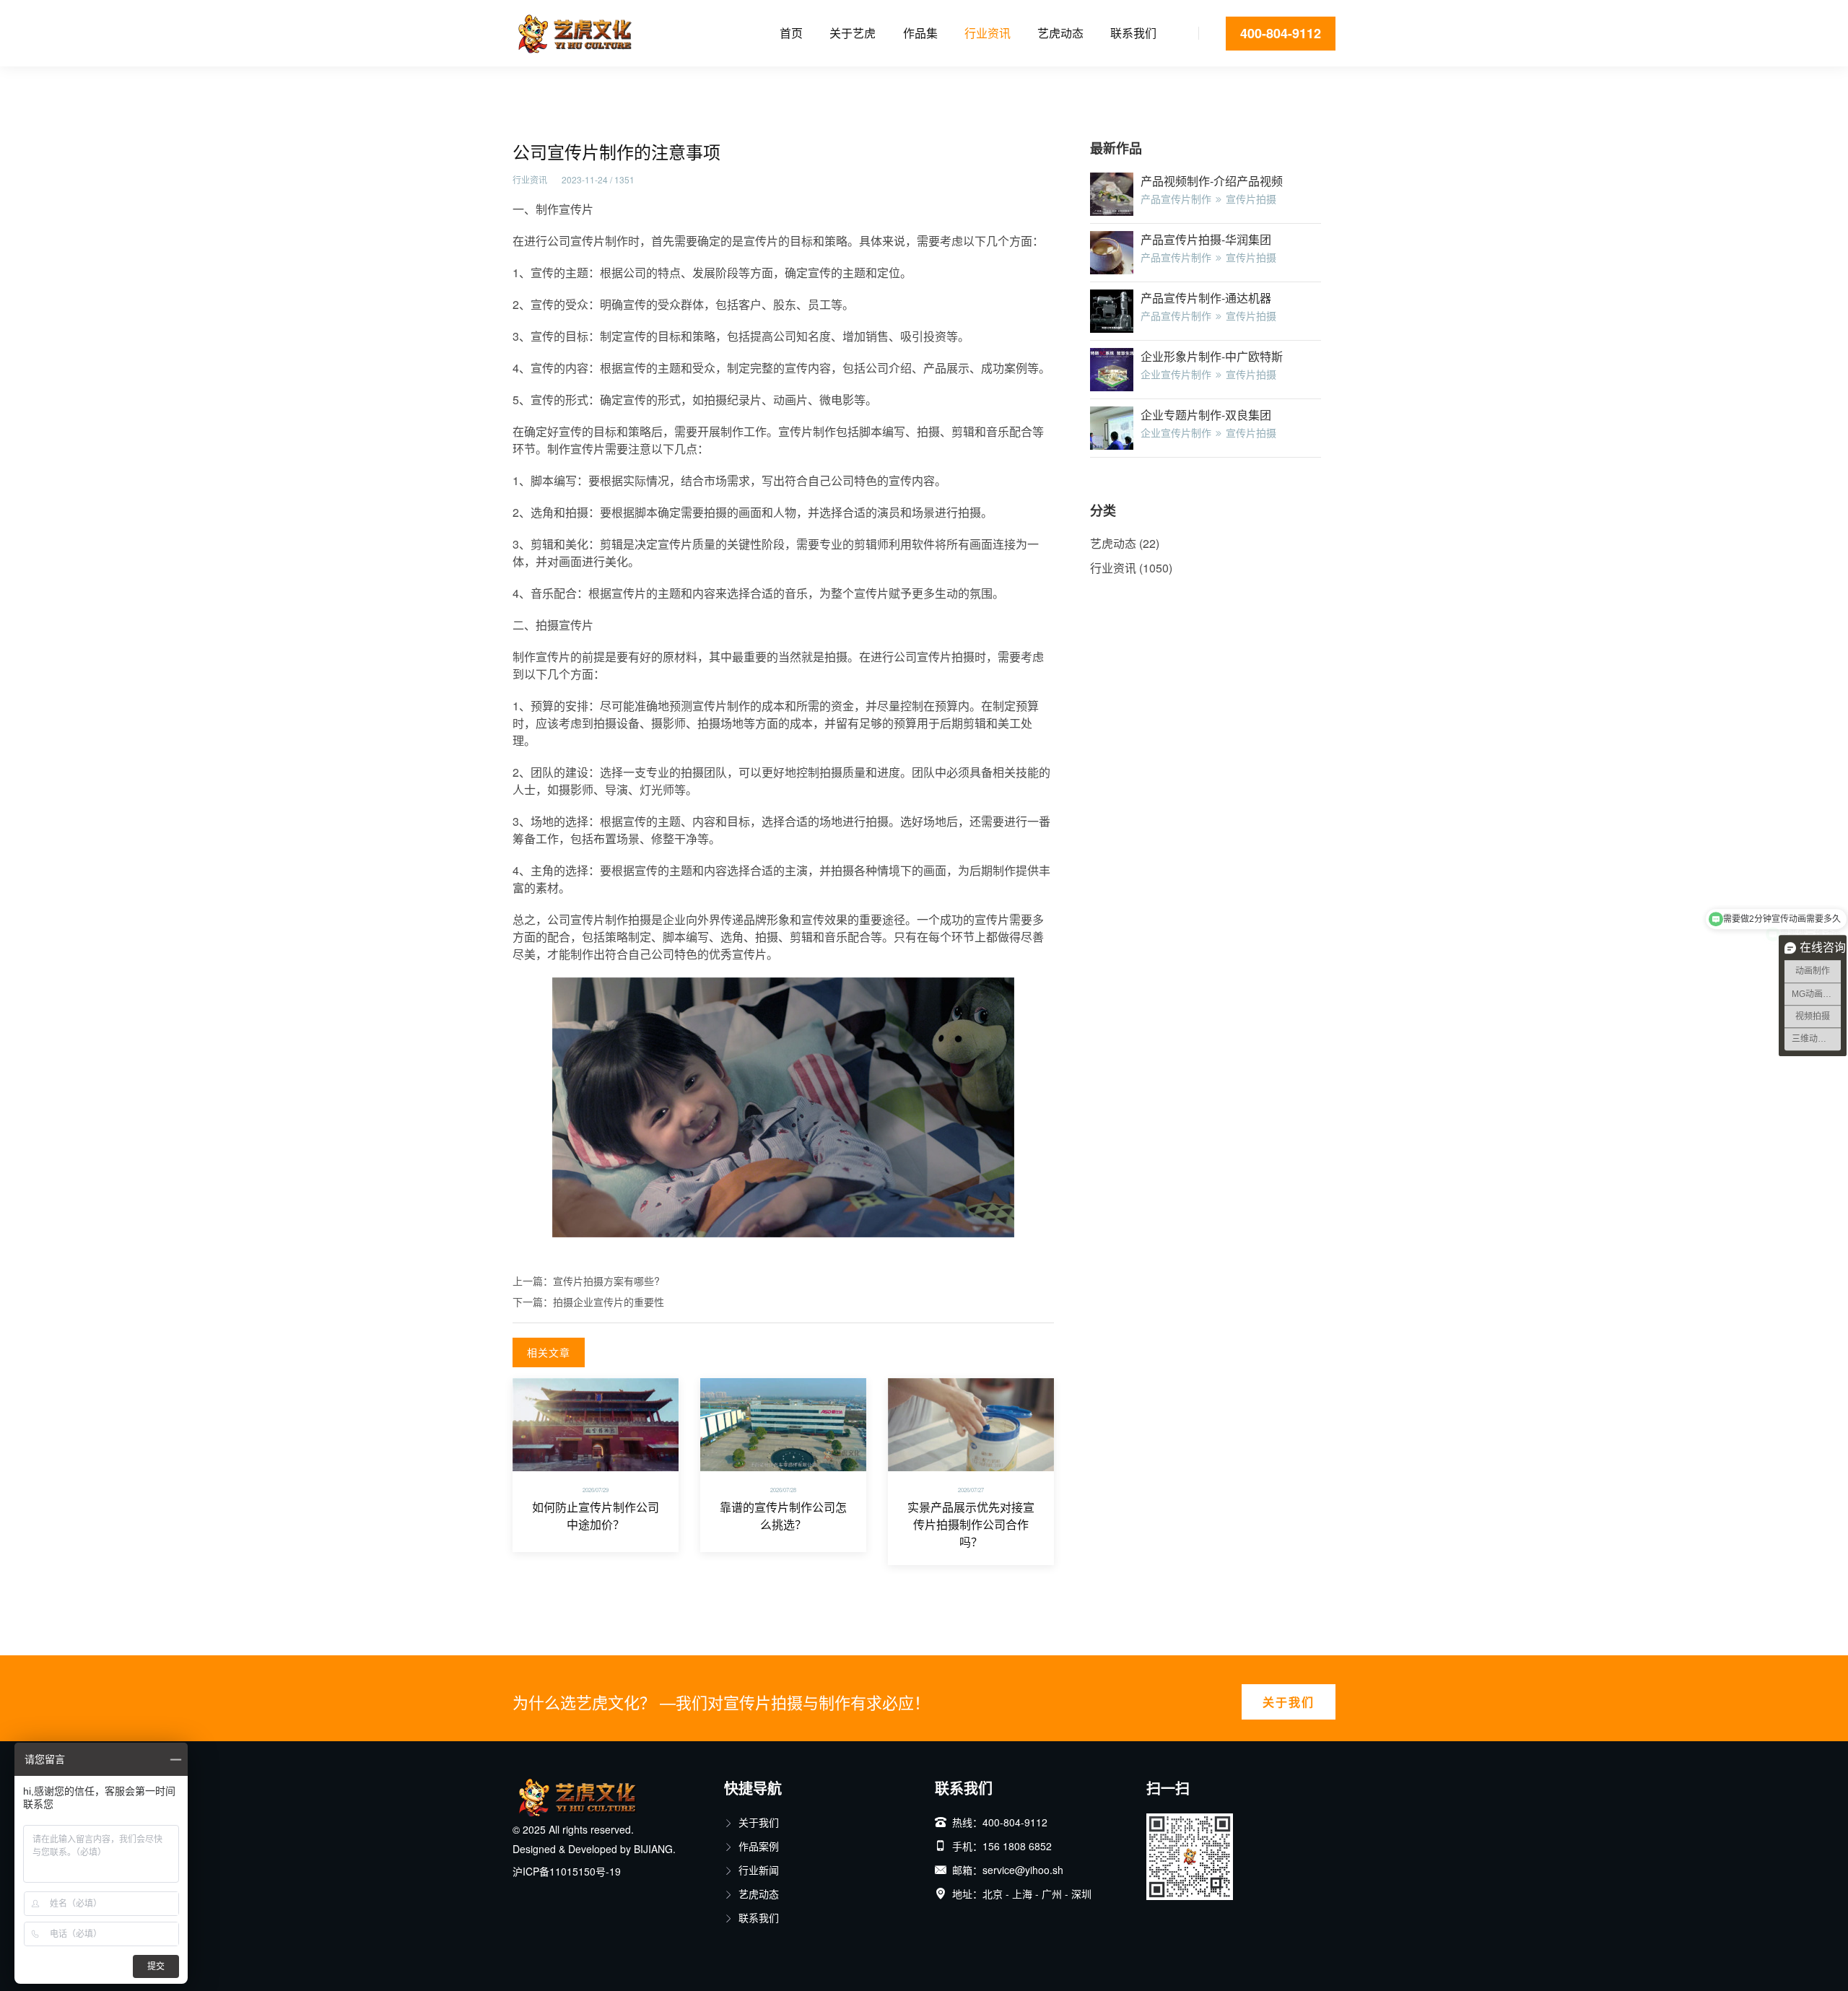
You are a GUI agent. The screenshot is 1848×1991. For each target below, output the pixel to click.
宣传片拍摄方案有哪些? (606, 1281)
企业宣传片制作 (1176, 374)
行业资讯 (988, 33)
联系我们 (1133, 33)
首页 (791, 33)
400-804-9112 (1281, 33)
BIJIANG (653, 1849)
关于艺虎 (853, 33)
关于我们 (1289, 1702)
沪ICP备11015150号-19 (567, 1871)
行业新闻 (759, 1870)
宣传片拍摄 (1251, 199)
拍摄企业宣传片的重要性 (609, 1302)
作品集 (920, 33)
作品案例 (759, 1846)
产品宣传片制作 (1176, 199)
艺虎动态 (1060, 33)
